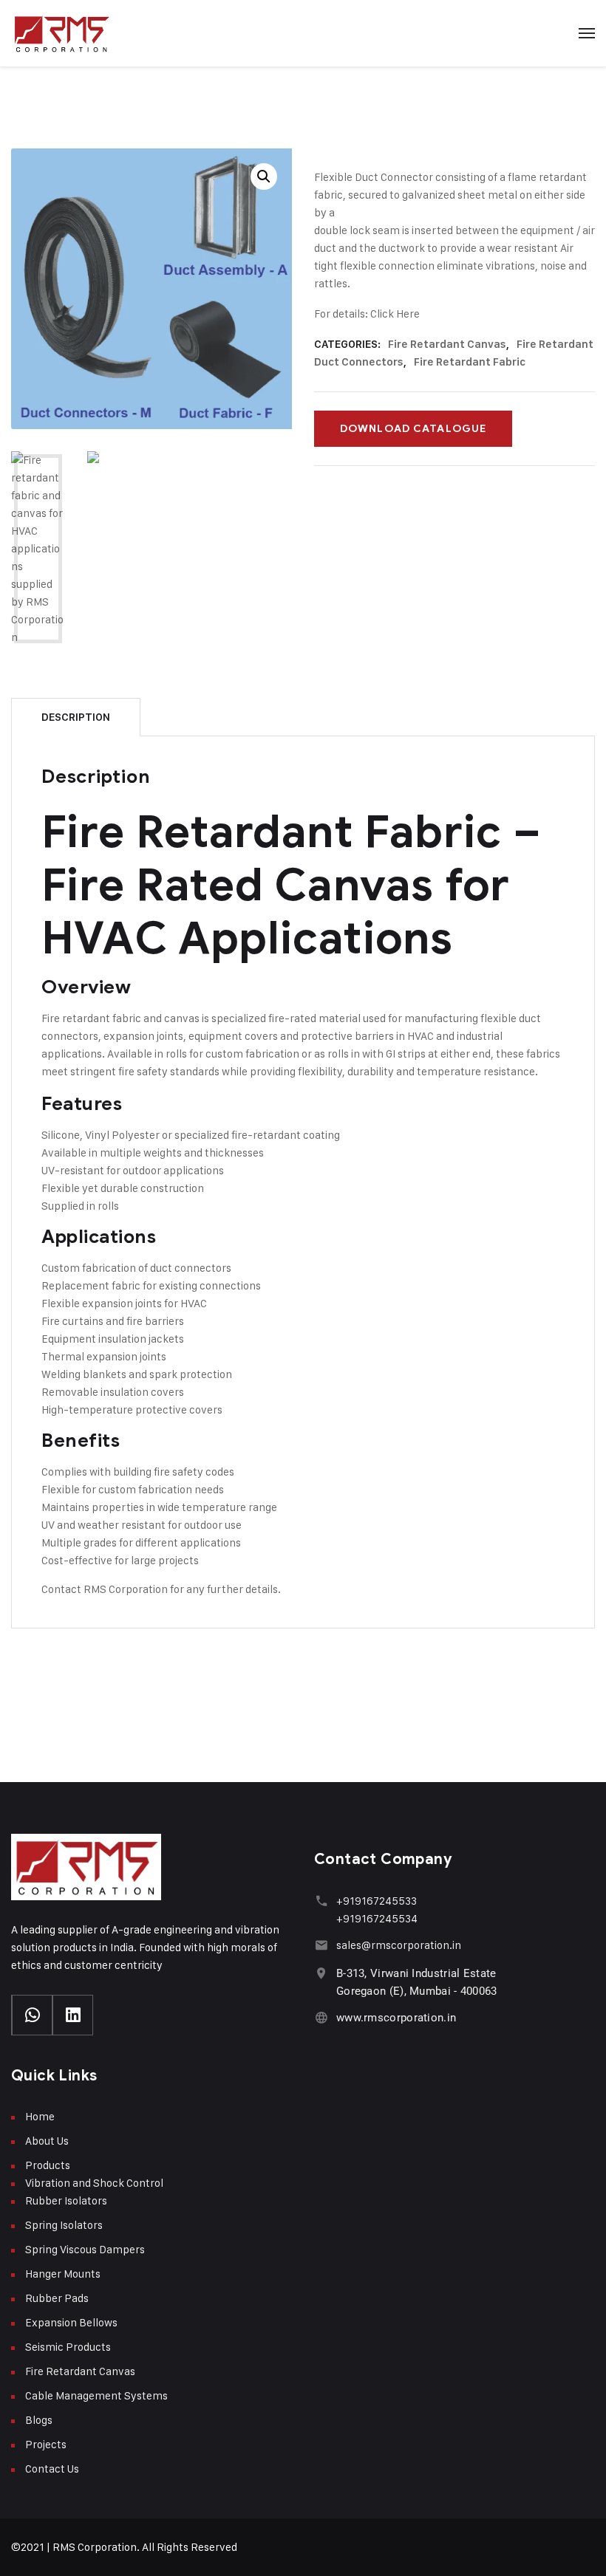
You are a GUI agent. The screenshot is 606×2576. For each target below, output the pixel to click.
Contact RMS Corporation (105, 1589)
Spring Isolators (64, 2225)
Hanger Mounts (63, 2274)
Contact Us (52, 2469)
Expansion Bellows (71, 2322)
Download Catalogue (413, 429)
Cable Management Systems (96, 2395)
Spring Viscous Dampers (85, 2249)
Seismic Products (68, 2347)
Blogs (39, 2420)
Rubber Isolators (66, 2200)
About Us (47, 2141)
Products (48, 2165)
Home (40, 2116)
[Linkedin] (73, 2015)
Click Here (395, 314)
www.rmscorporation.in (396, 2018)
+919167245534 (377, 1918)
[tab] (76, 717)
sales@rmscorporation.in (399, 1945)
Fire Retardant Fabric (470, 362)
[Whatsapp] (32, 2015)
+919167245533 (377, 1901)
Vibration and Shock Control (94, 2183)
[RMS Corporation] (61, 33)
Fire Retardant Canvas (447, 344)
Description (76, 717)
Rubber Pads (57, 2298)
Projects (46, 2444)
